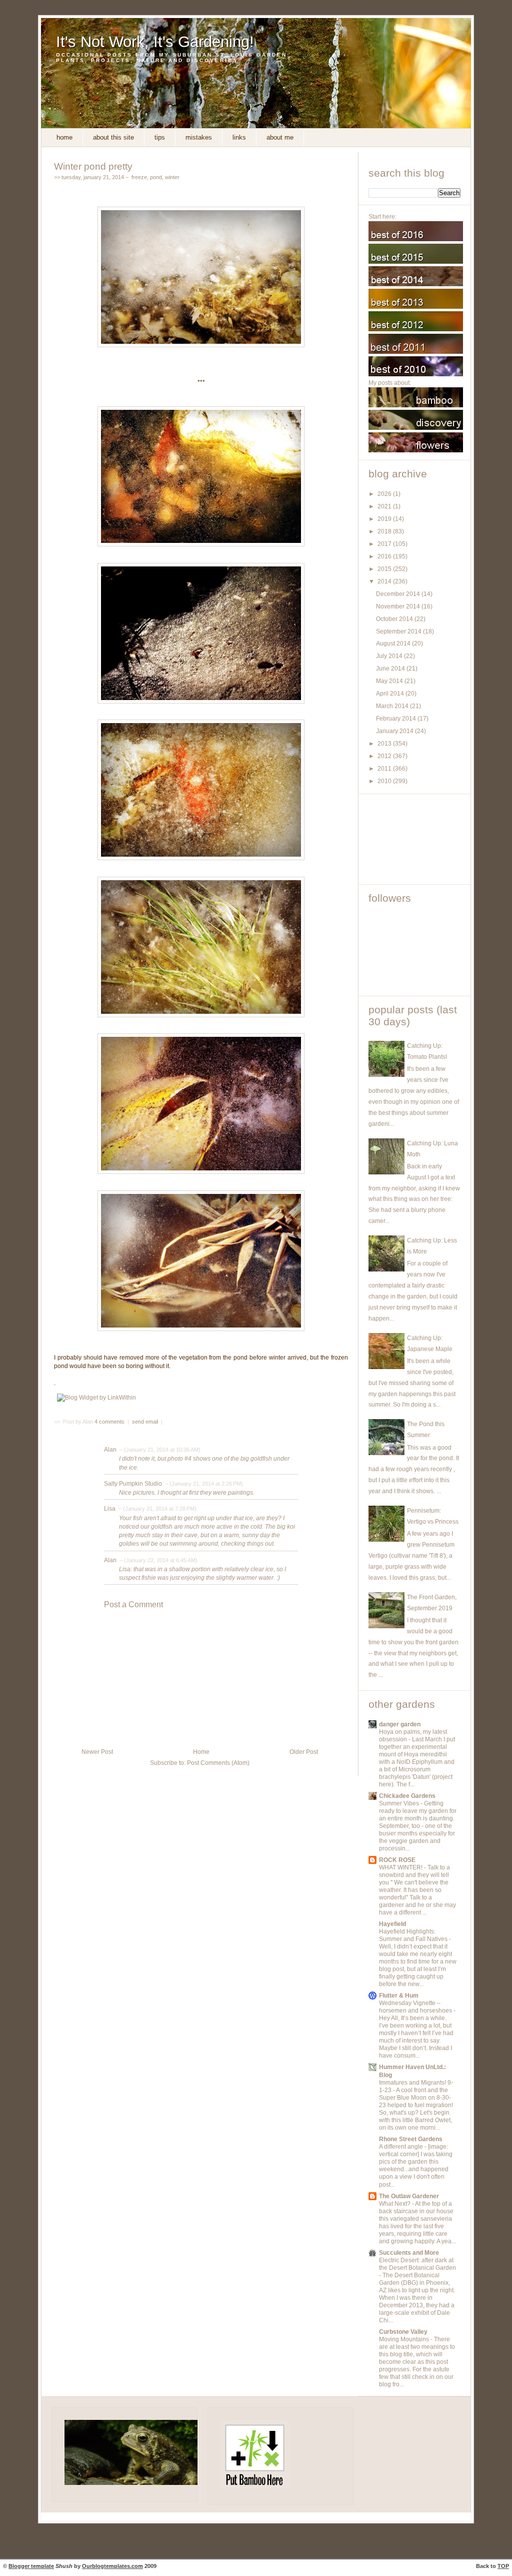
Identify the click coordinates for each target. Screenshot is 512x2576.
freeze (139, 177)
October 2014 (395, 619)
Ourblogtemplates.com (112, 2566)
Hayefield (392, 1924)
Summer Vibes (400, 1803)
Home (64, 137)
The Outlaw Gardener (409, 2196)
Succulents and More (409, 2253)
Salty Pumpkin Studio (133, 1484)
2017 (385, 544)
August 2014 (394, 643)
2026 (385, 494)
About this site (113, 137)
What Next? (395, 2204)
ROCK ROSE (397, 1860)
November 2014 (399, 606)
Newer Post (97, 1752)
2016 (385, 556)
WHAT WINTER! (401, 1867)
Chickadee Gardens (407, 1796)
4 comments (110, 1422)
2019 (385, 519)
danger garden (400, 1724)
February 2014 (397, 719)
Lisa (110, 1509)
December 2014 (399, 594)
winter (172, 177)
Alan (110, 1450)
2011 (385, 769)
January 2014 (395, 731)
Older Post (304, 1752)
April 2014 (391, 694)
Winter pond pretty (93, 166)
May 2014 (390, 681)
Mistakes (199, 137)
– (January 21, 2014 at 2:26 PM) (203, 1484)
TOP (503, 2566)
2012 (385, 756)
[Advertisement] (413, 839)
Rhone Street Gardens (411, 2139)
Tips (160, 137)
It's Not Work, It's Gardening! (155, 42)
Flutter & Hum (399, 1996)
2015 (385, 569)
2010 (385, 781)
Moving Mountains (405, 2339)
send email (145, 1422)
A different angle (402, 2147)
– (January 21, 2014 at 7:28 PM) (157, 1509)
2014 (385, 581)
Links (239, 137)
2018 (385, 531)
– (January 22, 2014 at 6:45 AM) (158, 1560)
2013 (385, 744)
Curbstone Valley (403, 2332)
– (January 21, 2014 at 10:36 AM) (159, 1450)
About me (280, 137)
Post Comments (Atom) (218, 1763)
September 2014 (399, 631)
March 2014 (393, 706)
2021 (385, 506)
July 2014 (390, 656)
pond (156, 177)
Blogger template (31, 2566)
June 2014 (391, 669)
